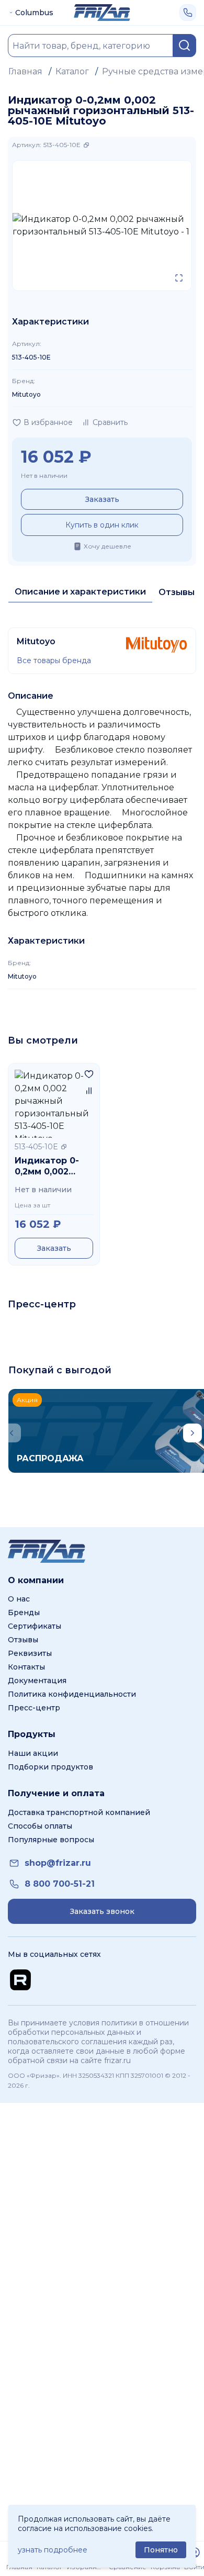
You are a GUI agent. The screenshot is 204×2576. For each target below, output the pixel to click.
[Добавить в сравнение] (89, 1091)
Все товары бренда (54, 660)
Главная (25, 71)
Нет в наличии (44, 475)
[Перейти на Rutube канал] (20, 1980)
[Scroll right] (192, 1433)
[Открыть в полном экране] (179, 278)
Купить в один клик (102, 525)
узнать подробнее (53, 2550)
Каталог (72, 71)
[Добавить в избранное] (89, 1074)
